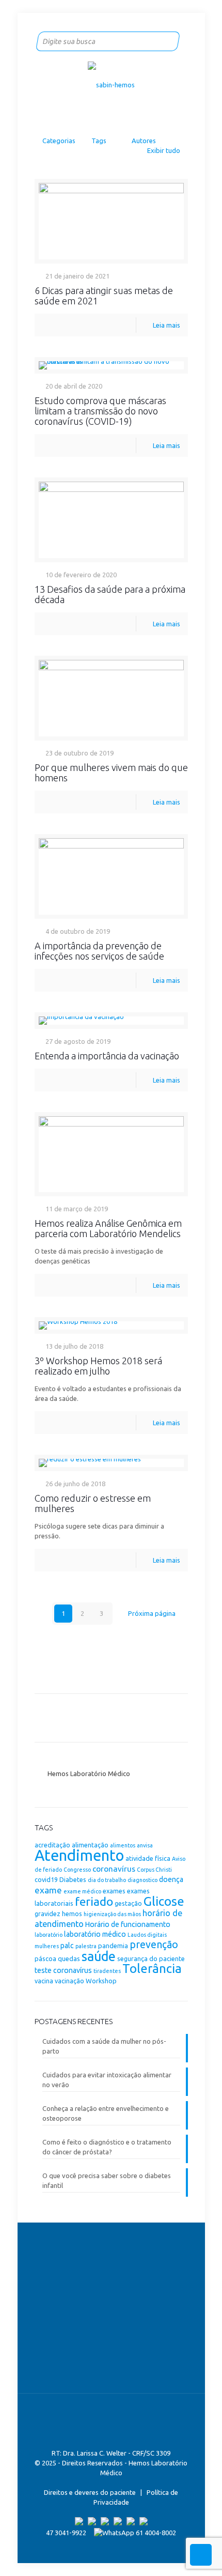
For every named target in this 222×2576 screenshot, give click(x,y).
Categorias (59, 141)
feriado (94, 1901)
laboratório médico (95, 1934)
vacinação (69, 1981)
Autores (144, 141)
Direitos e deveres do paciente (90, 2492)
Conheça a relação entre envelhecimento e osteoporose (106, 2113)
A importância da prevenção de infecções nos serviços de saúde (99, 951)
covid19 (46, 1879)
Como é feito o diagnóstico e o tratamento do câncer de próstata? (107, 2147)
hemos (72, 1914)
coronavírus (114, 1869)
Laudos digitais (147, 1935)
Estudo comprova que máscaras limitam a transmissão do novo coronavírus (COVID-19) (100, 411)
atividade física (148, 1858)
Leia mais (166, 325)
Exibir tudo (163, 150)
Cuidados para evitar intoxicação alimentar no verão (107, 2080)
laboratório (49, 1935)
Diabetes (73, 1879)
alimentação (90, 1845)
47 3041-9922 (66, 2533)
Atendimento (79, 1855)
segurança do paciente (151, 1958)
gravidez (47, 1914)
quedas (69, 1958)
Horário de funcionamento (128, 1924)
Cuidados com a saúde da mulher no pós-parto (104, 2046)
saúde (99, 1956)
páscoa (45, 1958)
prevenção (154, 1945)
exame (48, 1890)
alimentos (123, 1845)
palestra (86, 1946)
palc (67, 1946)
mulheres (47, 1946)
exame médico (82, 1891)
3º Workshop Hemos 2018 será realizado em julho (98, 1366)
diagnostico (142, 1880)
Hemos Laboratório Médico (89, 1773)
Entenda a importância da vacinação (107, 1056)
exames (114, 1891)
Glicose (164, 1901)
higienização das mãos (112, 1914)
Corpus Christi (154, 1870)
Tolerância (152, 1969)
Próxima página (152, 1613)
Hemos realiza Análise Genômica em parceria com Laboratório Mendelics (108, 1228)
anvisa (145, 1845)
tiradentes (107, 1971)
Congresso (77, 1870)
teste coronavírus (63, 1970)
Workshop (101, 1981)
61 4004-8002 (155, 2533)
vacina (44, 1981)
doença (171, 1879)
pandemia (113, 1946)
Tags (99, 141)
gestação (128, 1903)
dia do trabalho (107, 1880)
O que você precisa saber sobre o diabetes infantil (107, 2180)
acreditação (52, 1845)
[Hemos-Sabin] (111, 84)
